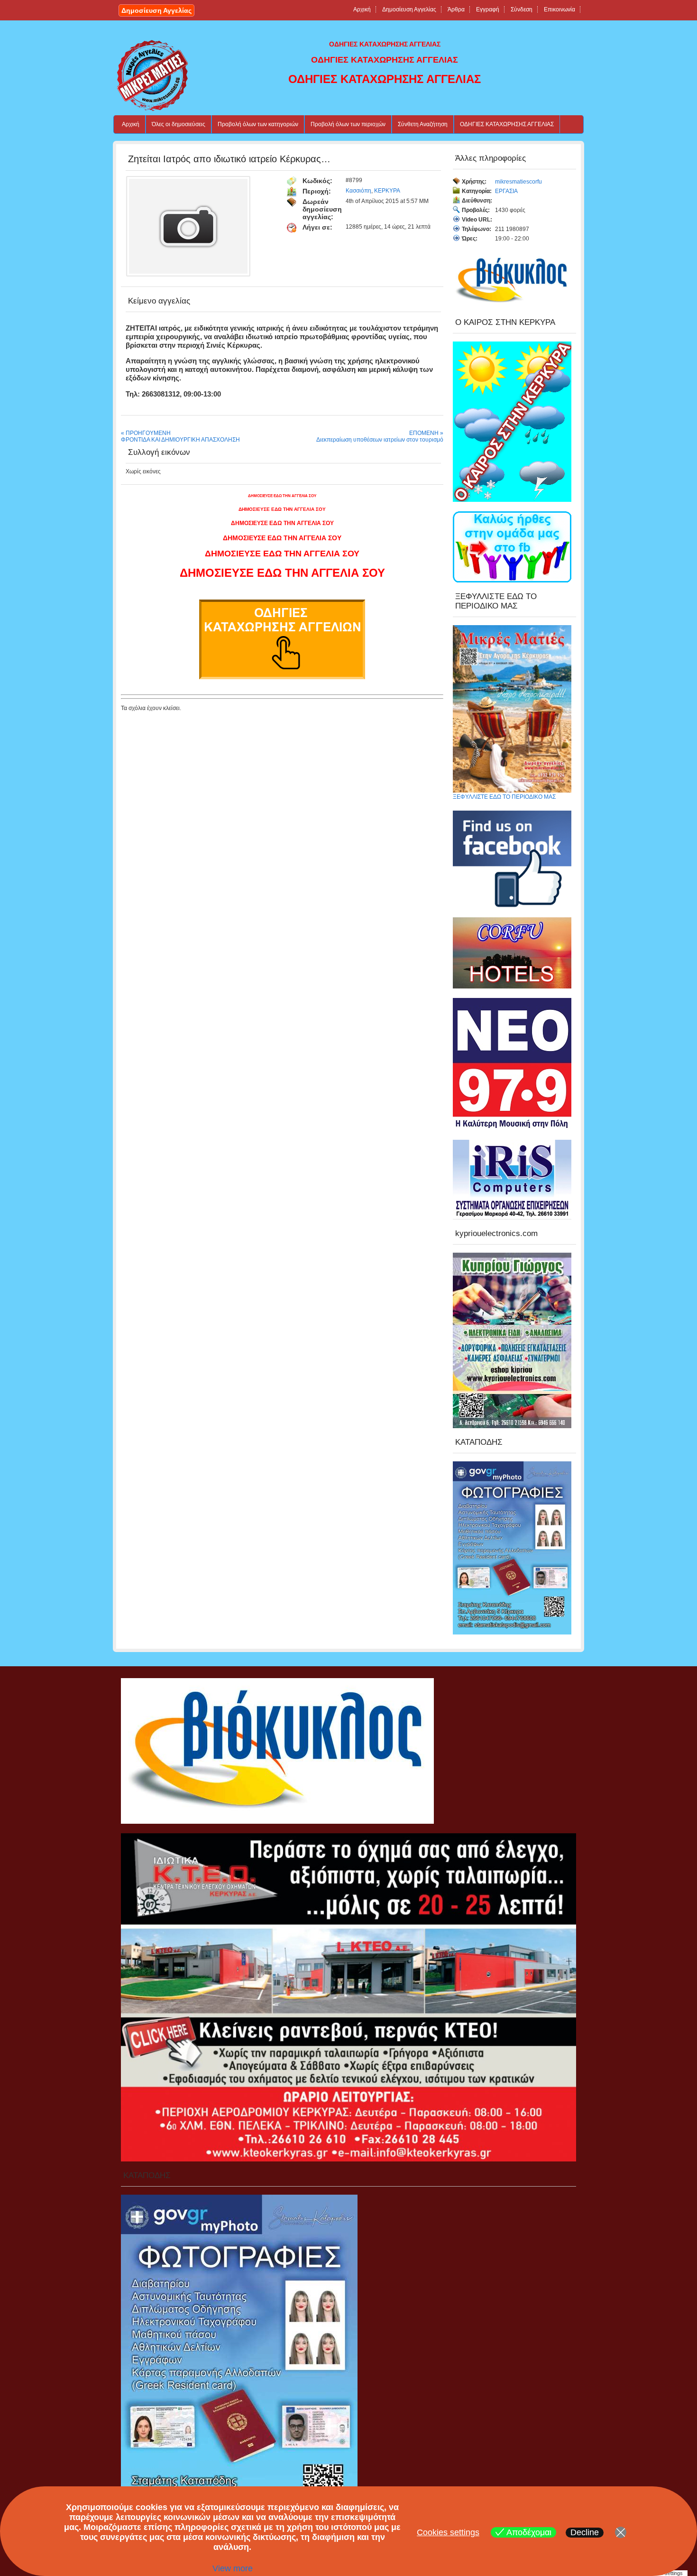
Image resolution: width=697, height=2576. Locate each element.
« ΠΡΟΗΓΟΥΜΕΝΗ (146, 433)
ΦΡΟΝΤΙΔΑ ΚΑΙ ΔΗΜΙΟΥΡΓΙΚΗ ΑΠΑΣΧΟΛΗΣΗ (180, 440)
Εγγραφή (488, 9)
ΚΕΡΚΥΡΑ (387, 191)
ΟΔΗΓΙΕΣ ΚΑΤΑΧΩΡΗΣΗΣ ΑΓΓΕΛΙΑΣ (507, 124)
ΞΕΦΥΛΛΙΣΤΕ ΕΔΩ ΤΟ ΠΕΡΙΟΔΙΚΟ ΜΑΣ (504, 797)
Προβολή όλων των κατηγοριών (258, 124)
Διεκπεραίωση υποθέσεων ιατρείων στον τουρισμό (380, 440)
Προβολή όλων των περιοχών (348, 124)
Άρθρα (456, 9)
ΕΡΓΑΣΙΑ (506, 191)
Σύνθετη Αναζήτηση (423, 124)
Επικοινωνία (559, 9)
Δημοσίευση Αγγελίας (156, 10)
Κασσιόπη (358, 191)
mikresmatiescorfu (518, 182)
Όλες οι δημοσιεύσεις (179, 124)
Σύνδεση (522, 9)
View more (233, 2568)
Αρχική (362, 9)
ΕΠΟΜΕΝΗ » (426, 433)
